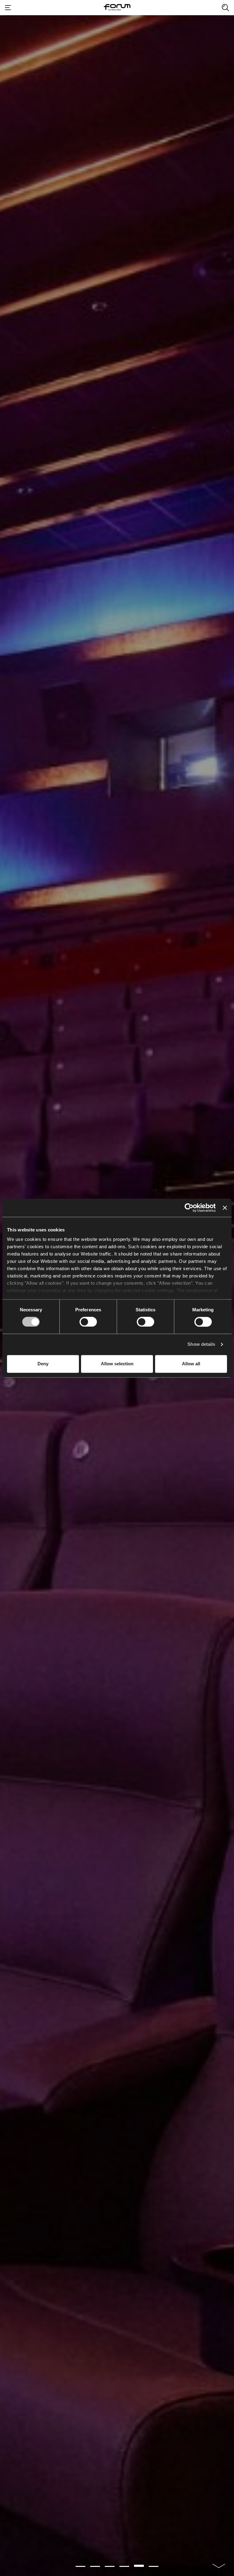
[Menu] (8, 8)
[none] (219, 2562)
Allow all (191, 1364)
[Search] (225, 8)
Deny (43, 1364)
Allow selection (117, 1364)
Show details (201, 1344)
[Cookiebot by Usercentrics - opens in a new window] (189, 1208)
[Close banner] (225, 1208)
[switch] (88, 1322)
